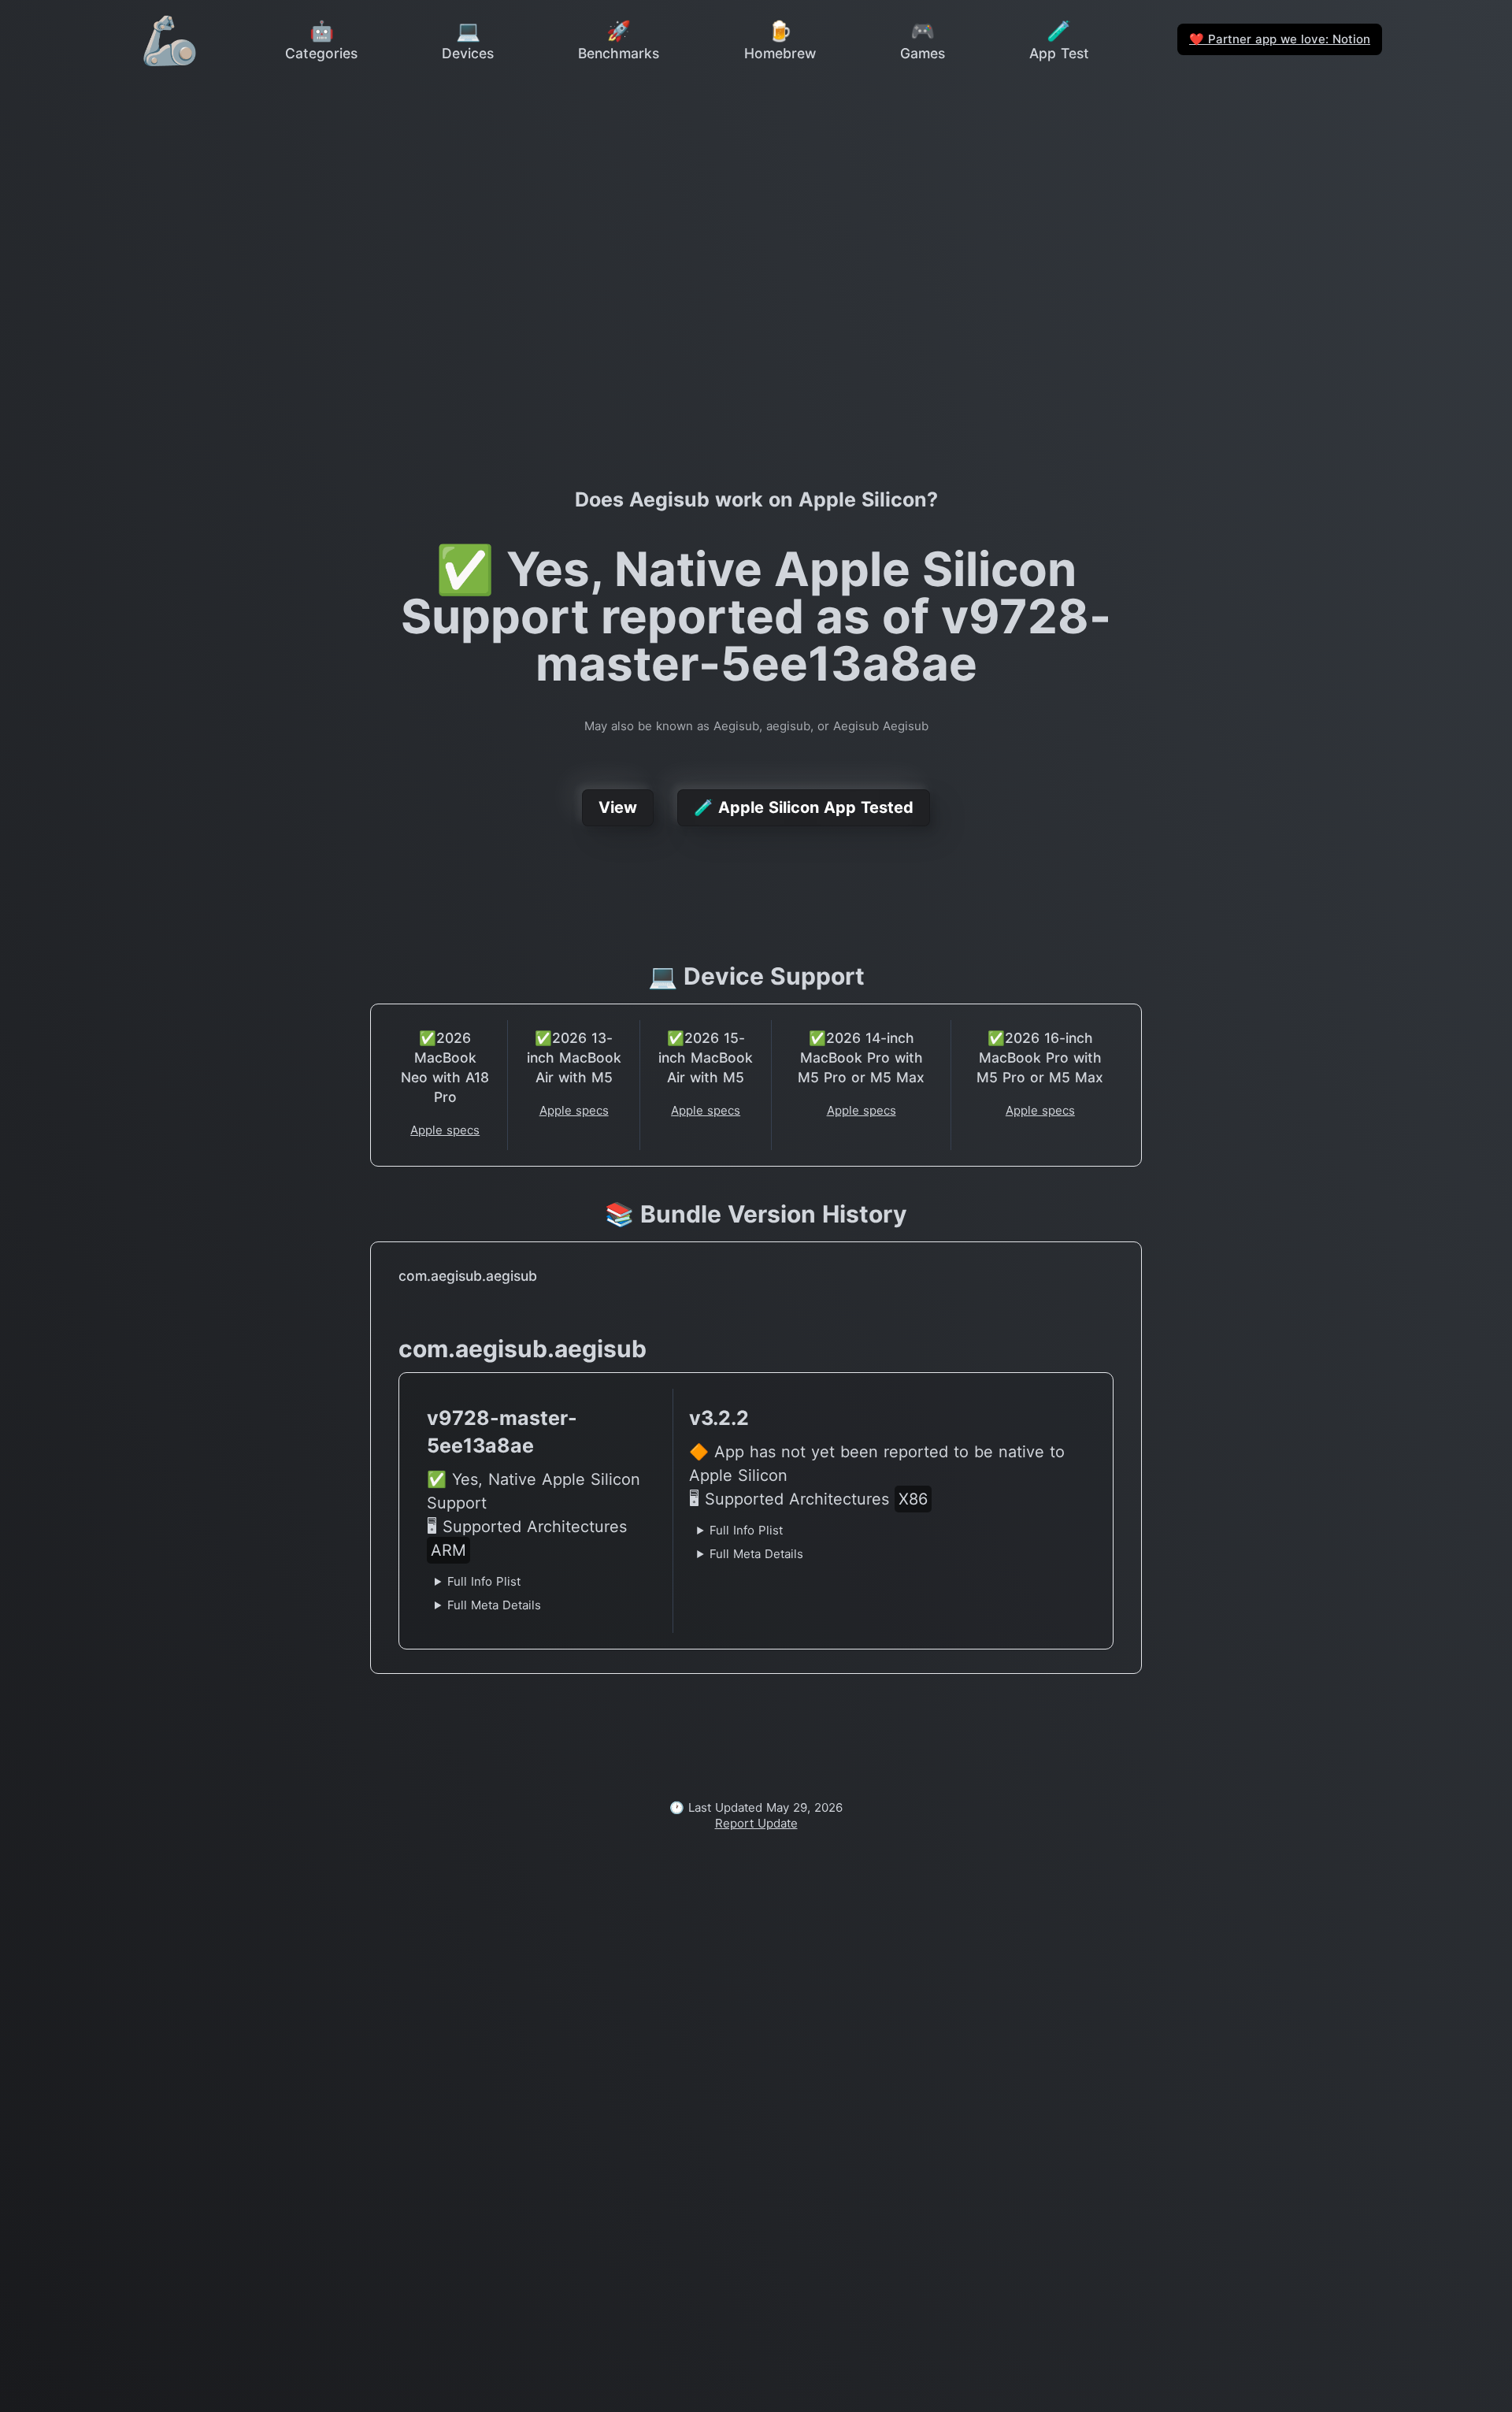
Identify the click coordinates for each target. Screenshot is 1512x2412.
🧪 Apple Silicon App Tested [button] (804, 807)
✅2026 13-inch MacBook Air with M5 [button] (574, 1058)
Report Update (756, 1823)
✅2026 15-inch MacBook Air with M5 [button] (706, 1058)
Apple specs (445, 1130)
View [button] (618, 807)
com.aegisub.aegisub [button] (468, 1276)
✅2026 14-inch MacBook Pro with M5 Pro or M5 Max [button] (861, 1058)
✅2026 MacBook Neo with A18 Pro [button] (445, 1067)
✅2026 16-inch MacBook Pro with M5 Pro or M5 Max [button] (1040, 1058)
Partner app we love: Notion (1280, 39)
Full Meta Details (494, 1605)
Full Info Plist (484, 1581)
